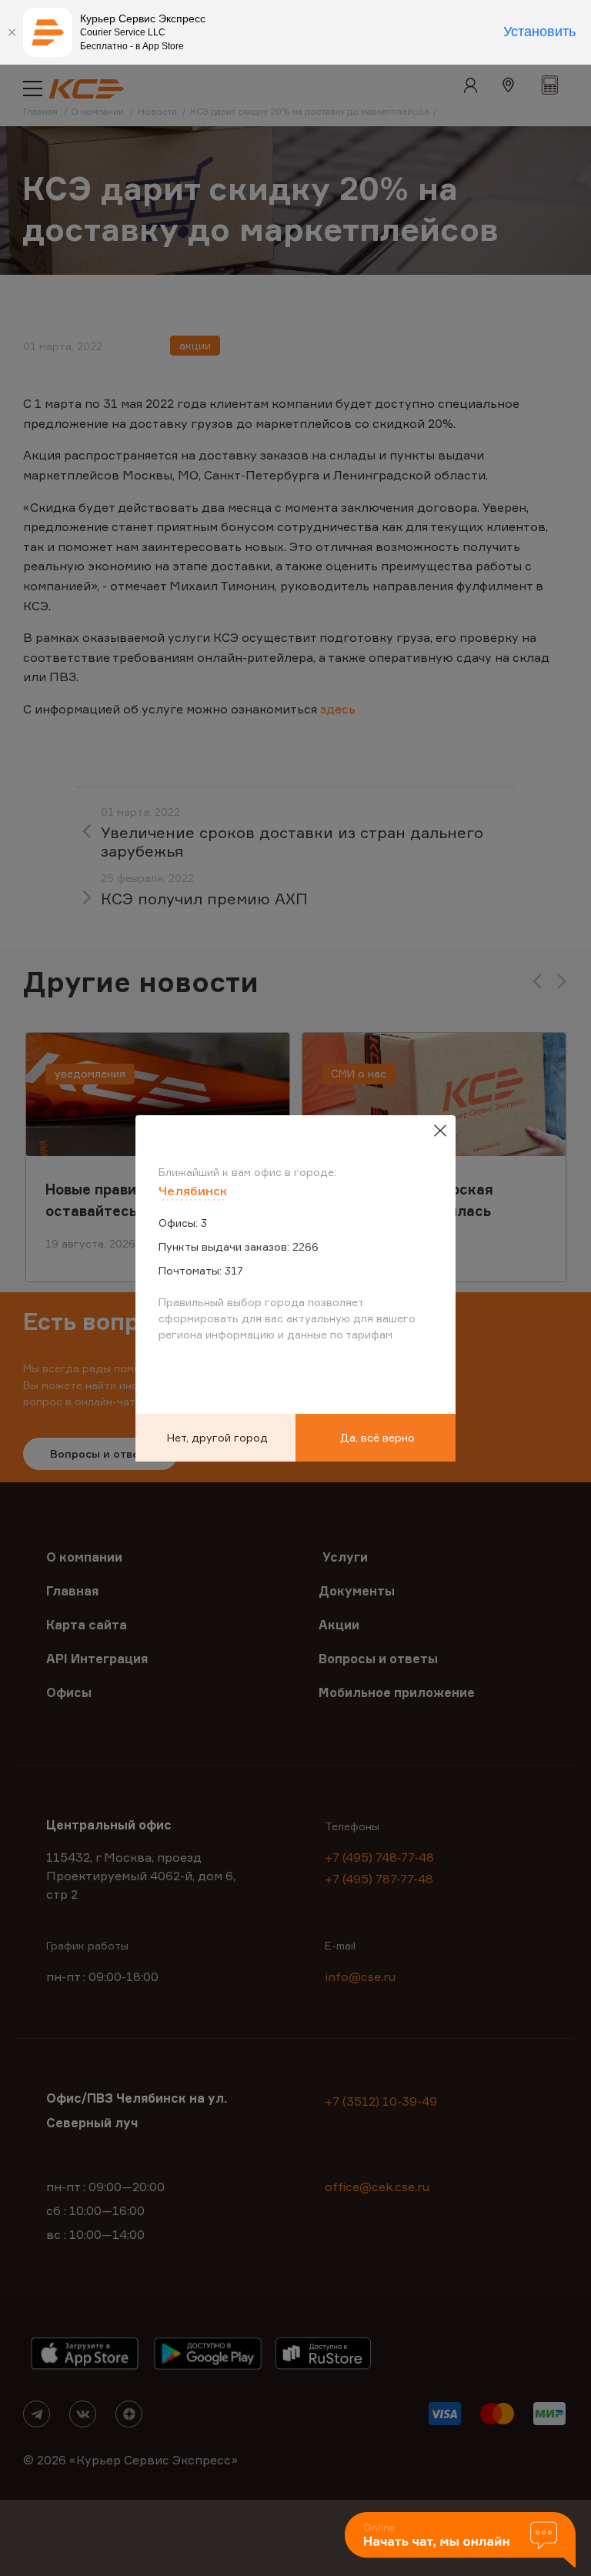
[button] (460, 2541)
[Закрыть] (12, 32)
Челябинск (193, 1191)
